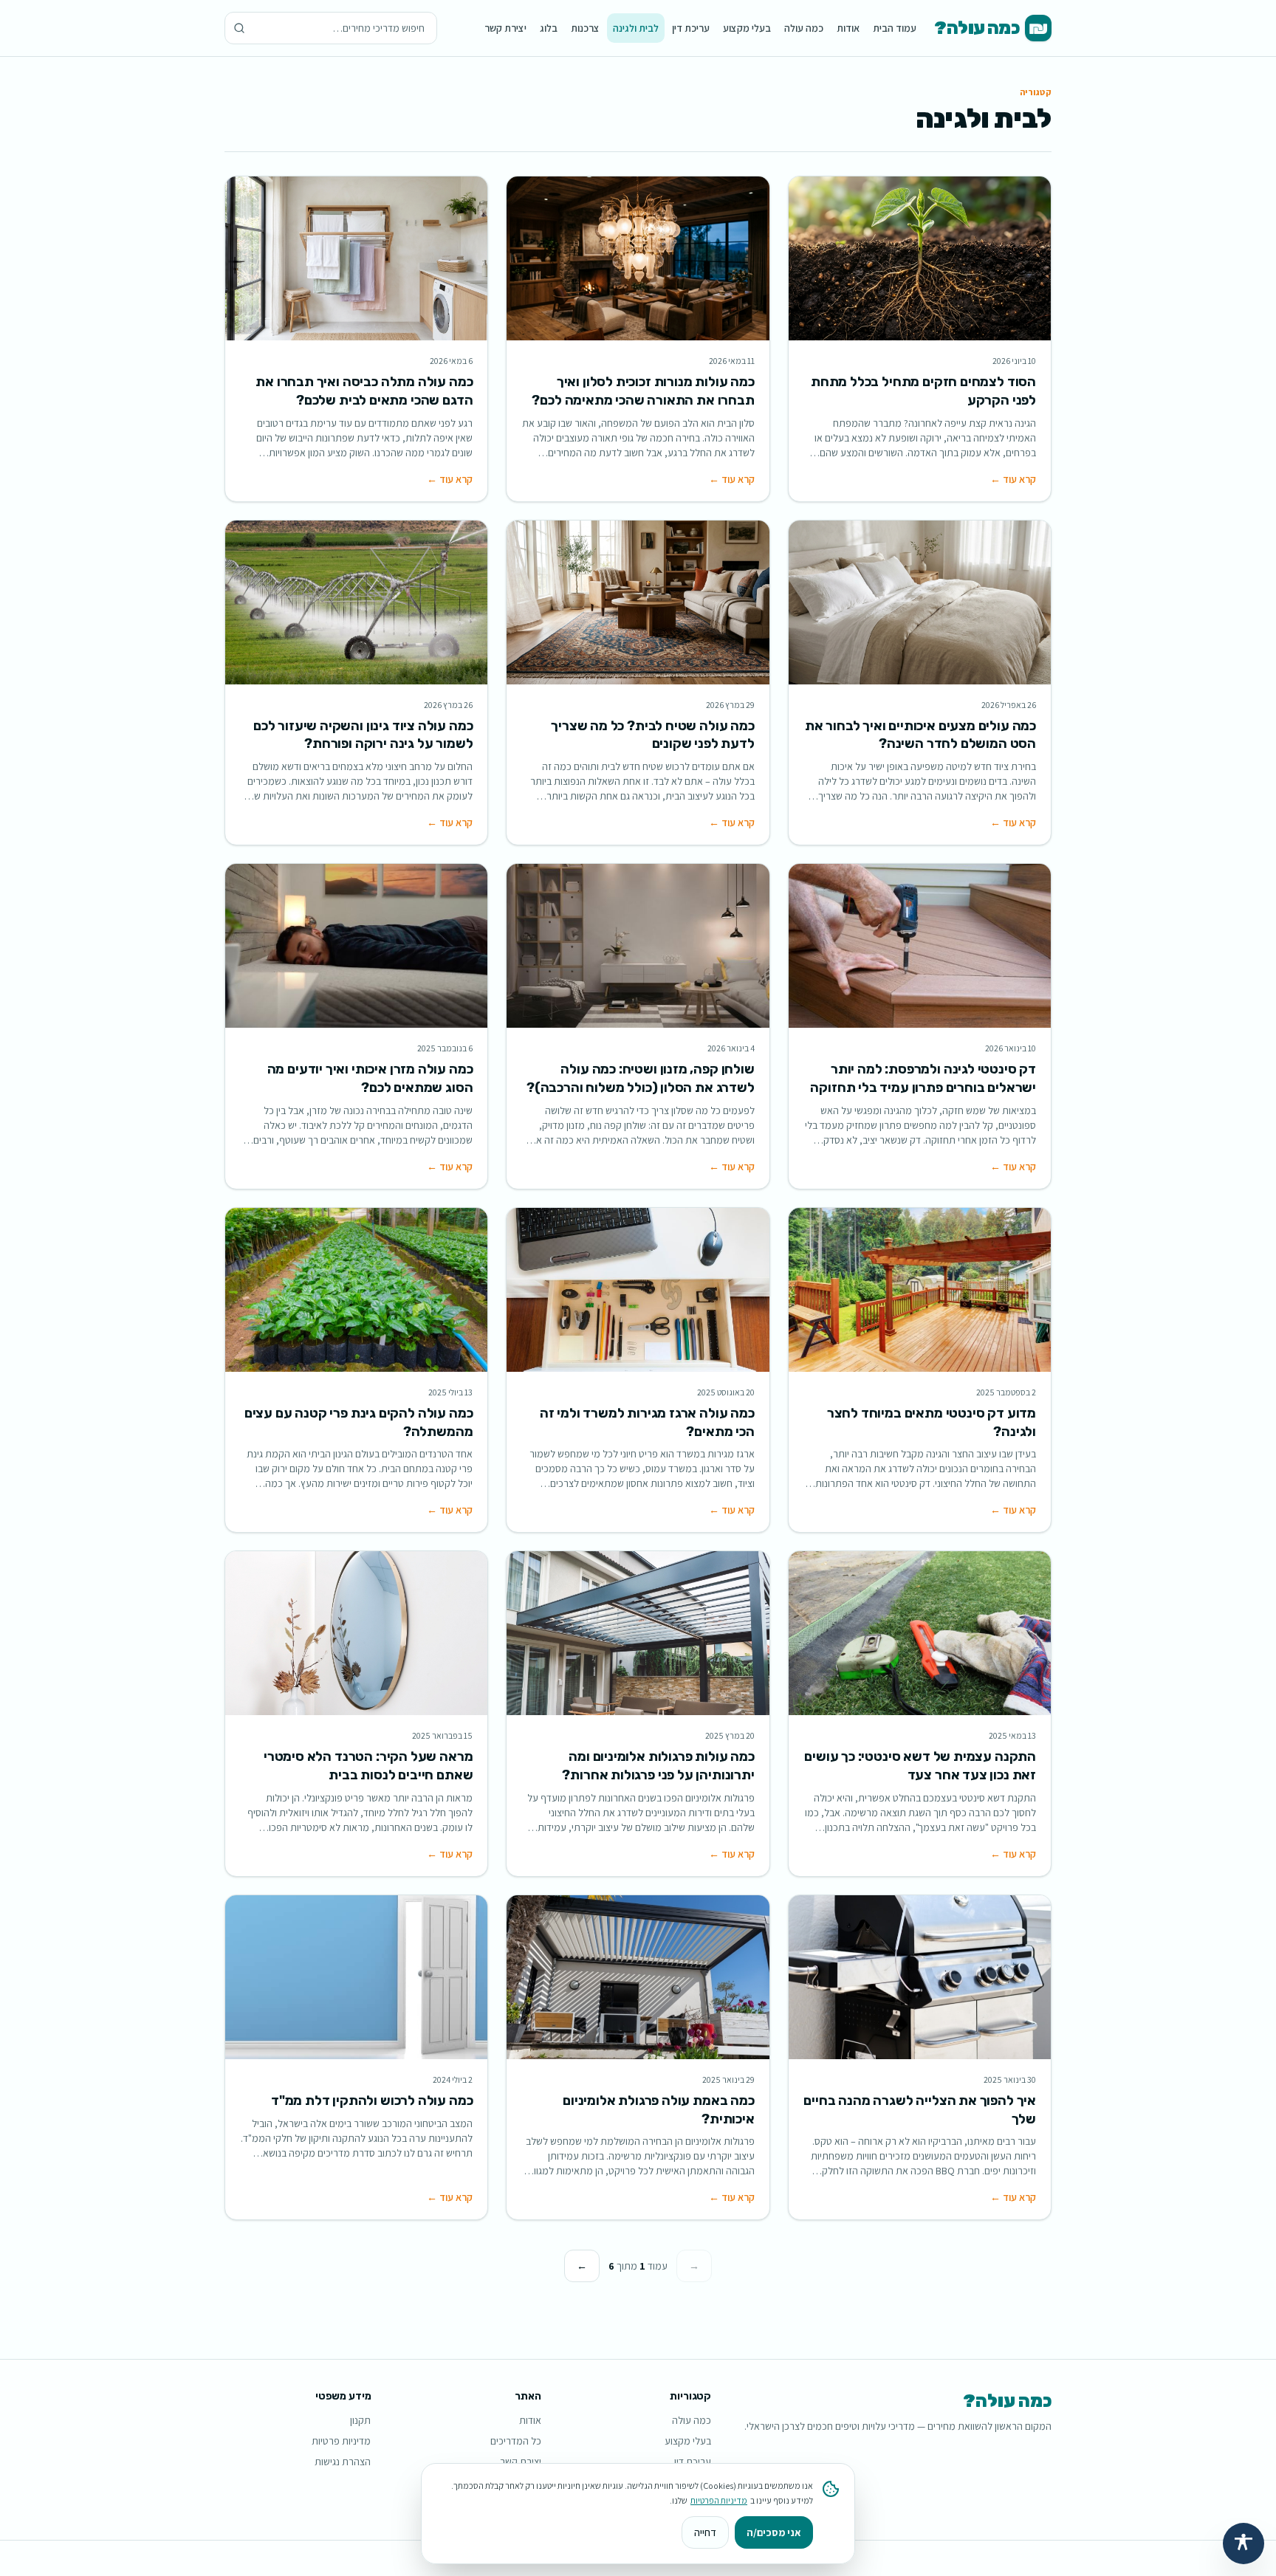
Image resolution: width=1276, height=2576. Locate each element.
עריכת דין (691, 28)
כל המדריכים (516, 2441)
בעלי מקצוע (747, 28)
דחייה (705, 2532)
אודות (848, 28)
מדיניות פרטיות (341, 2441)
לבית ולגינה (636, 28)
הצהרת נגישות (343, 2462)
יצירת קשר (505, 28)
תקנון (360, 2420)
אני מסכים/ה (774, 2532)
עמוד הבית (895, 28)
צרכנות (585, 28)
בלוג (549, 28)
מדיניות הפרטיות (719, 2500)
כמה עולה (804, 28)
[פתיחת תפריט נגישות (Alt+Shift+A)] (1244, 2544)
